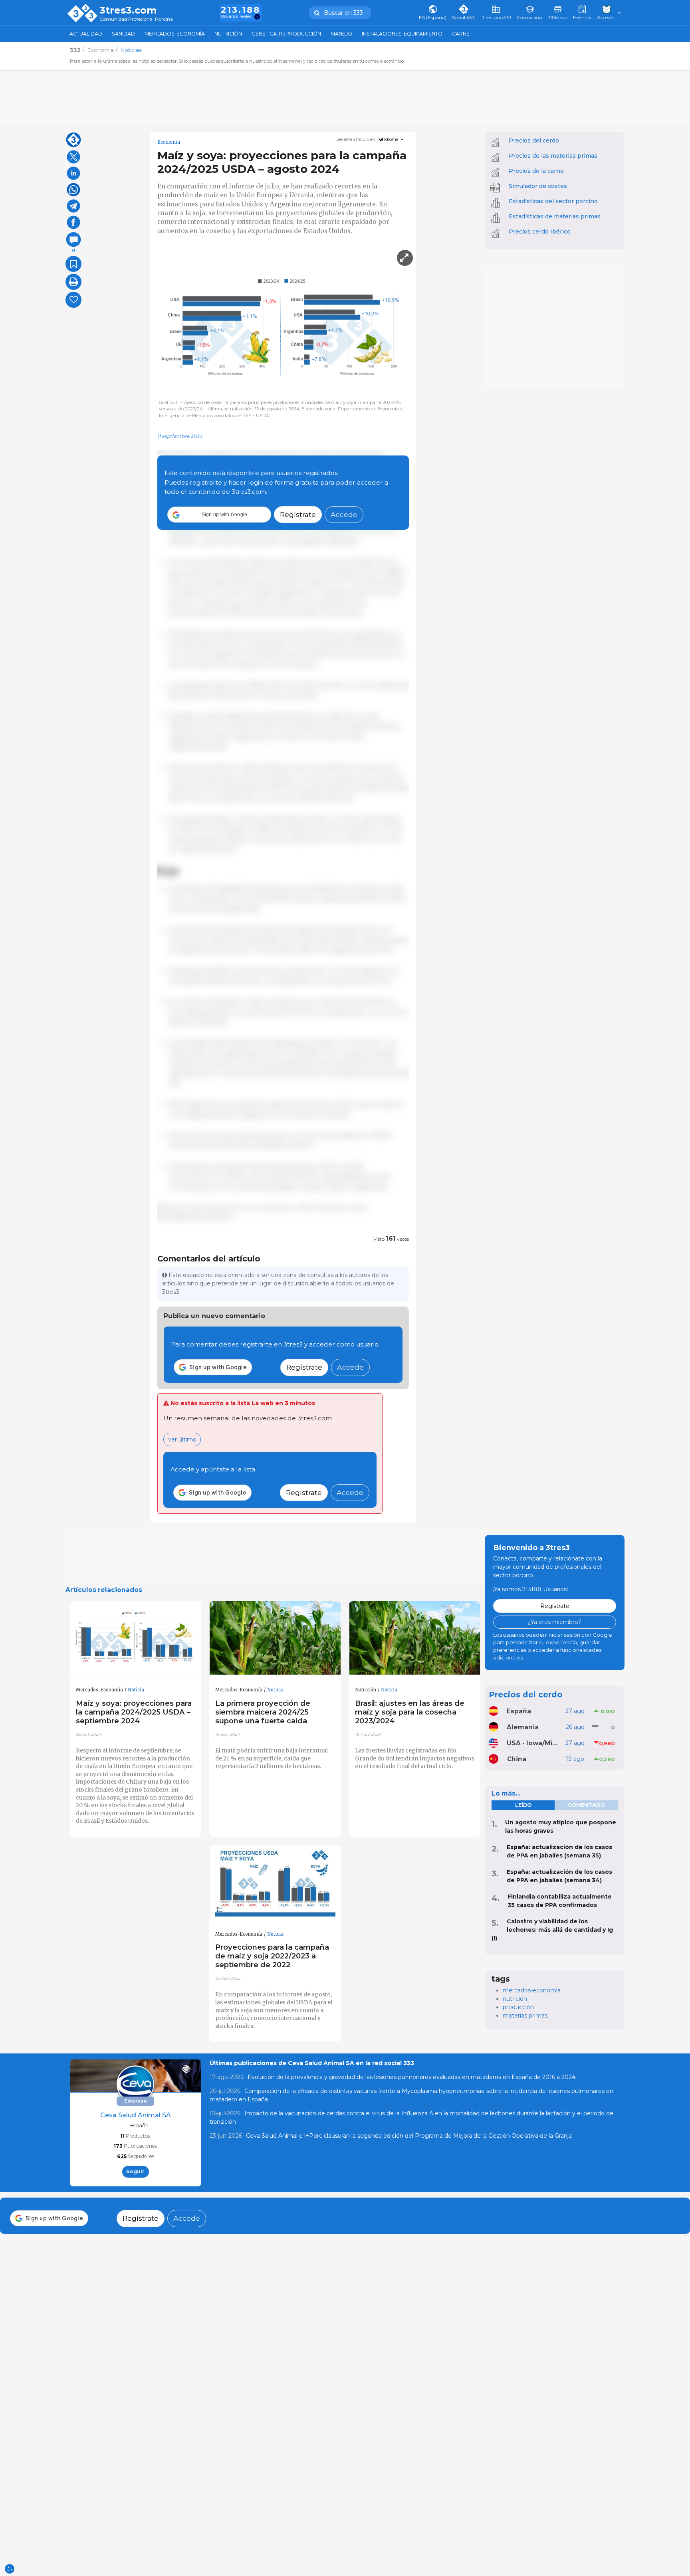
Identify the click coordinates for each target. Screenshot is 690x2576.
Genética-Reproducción (286, 34)
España (519, 1711)
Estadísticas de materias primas (555, 216)
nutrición (515, 1999)
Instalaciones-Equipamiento (402, 34)
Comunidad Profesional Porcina (136, 19)
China (517, 1759)
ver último (182, 1439)
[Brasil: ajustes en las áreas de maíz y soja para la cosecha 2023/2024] (415, 1638)
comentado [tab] (586, 1805)
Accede (344, 515)
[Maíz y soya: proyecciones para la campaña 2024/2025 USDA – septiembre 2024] (136, 1638)
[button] (219, 515)
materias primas (525, 2016)
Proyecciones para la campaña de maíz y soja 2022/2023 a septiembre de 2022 (272, 1956)
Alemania (523, 1727)
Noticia (136, 1690)
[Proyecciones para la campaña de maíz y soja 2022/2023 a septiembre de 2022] (275, 1882)
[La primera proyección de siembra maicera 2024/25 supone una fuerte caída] (275, 1638)
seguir (135, 2171)
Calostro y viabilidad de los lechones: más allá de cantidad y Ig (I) (552, 1930)
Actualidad (86, 34)
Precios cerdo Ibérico (540, 232)
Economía (169, 142)
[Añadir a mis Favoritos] (73, 264)
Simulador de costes (538, 186)
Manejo (341, 34)
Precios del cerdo (534, 141)
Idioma (391, 140)
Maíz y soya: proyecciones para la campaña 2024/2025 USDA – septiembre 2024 (134, 1712)
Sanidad (123, 34)
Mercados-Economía (175, 34)
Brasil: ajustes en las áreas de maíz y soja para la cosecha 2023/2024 (410, 1712)
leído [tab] (523, 1805)
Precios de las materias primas (553, 156)
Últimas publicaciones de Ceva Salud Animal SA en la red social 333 (312, 2063)
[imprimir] (73, 282)
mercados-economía (532, 1990)
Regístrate (298, 515)
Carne (461, 34)
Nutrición (228, 34)
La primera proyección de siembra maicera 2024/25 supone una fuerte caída (263, 1712)
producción (518, 2007)
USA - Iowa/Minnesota (533, 1743)
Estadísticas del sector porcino (553, 201)
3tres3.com (128, 10)
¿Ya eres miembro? (555, 1622)
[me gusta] (73, 300)
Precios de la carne (536, 171)
